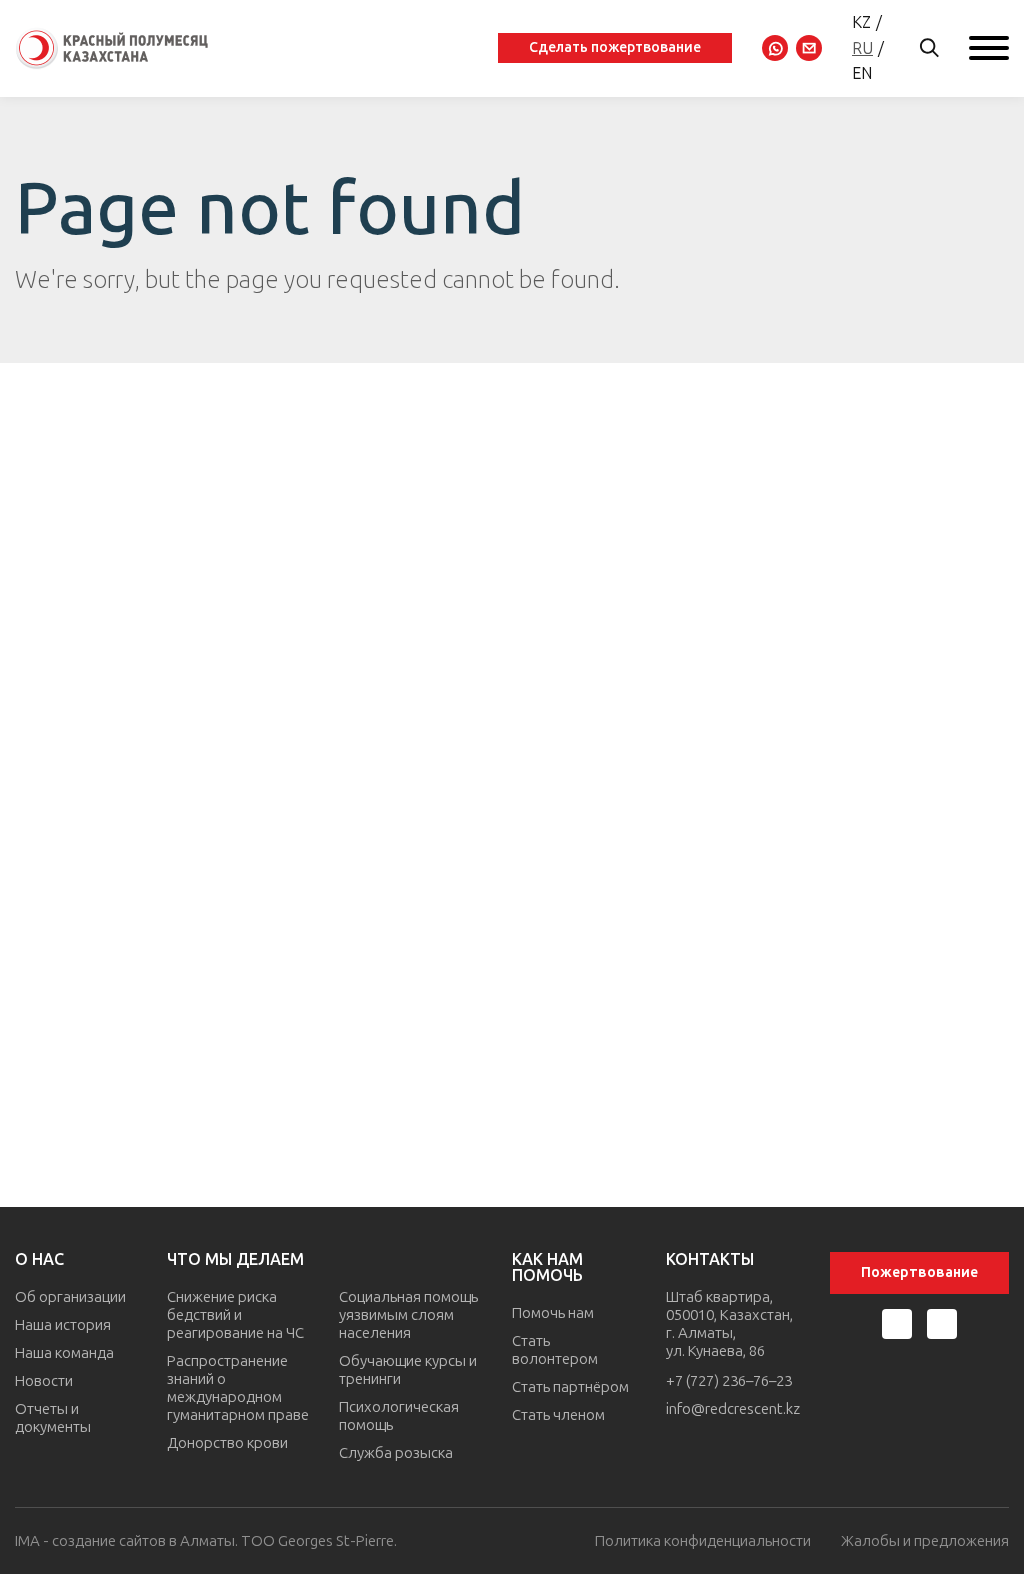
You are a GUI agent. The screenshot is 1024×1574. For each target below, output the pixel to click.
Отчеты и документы (53, 1418)
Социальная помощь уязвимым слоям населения (408, 1315)
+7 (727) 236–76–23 (729, 1381)
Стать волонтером (555, 1350)
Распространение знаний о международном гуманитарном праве (238, 1388)
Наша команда (64, 1353)
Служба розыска (396, 1453)
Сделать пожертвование (615, 47)
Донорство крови (227, 1443)
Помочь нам (553, 1313)
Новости (44, 1381)
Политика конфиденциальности (703, 1541)
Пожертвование (919, 1272)
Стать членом (558, 1415)
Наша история (63, 1325)
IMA (27, 1541)
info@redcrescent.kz (733, 1409)
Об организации (70, 1297)
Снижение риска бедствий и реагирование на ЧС (235, 1315)
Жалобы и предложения (925, 1541)
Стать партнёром (570, 1387)
